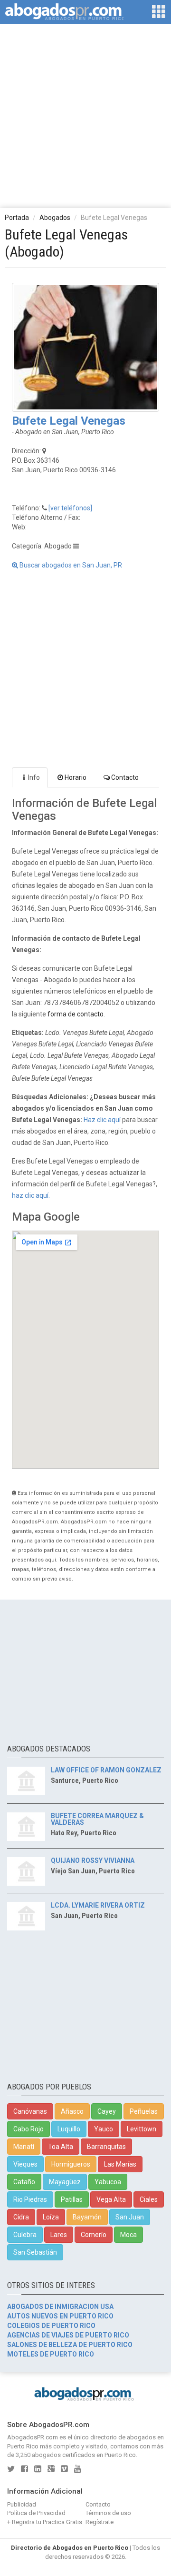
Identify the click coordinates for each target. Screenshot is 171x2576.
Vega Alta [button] (111, 2199)
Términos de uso (108, 2513)
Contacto (125, 777)
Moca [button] (128, 2235)
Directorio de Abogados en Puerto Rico (70, 2548)
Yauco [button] (104, 2129)
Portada (17, 218)
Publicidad (22, 2504)
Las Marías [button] (120, 2164)
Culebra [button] (25, 2235)
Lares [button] (59, 2235)
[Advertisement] (85, 115)
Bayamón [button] (87, 2217)
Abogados (55, 218)
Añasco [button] (72, 2111)
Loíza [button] (51, 2217)
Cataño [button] (24, 2182)
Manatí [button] (24, 2147)
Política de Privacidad (36, 2513)
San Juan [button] (130, 2217)
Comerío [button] (94, 2235)
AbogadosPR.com (33, 2437)
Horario (76, 777)
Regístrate (100, 2522)
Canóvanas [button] (30, 2111)
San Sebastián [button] (35, 2252)
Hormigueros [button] (71, 2164)
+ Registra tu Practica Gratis (45, 2522)
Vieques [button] (25, 2164)
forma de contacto (76, 1014)
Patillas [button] (72, 2199)
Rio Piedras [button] (30, 2199)
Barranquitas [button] (106, 2147)
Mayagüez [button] (65, 2182)
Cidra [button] (21, 2217)
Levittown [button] (142, 2129)
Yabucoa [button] (108, 2182)
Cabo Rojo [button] (28, 2129)
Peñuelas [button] (144, 2111)
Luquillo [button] (69, 2129)
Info (34, 777)
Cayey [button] (107, 2111)
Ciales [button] (149, 2199)
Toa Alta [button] (61, 2147)
